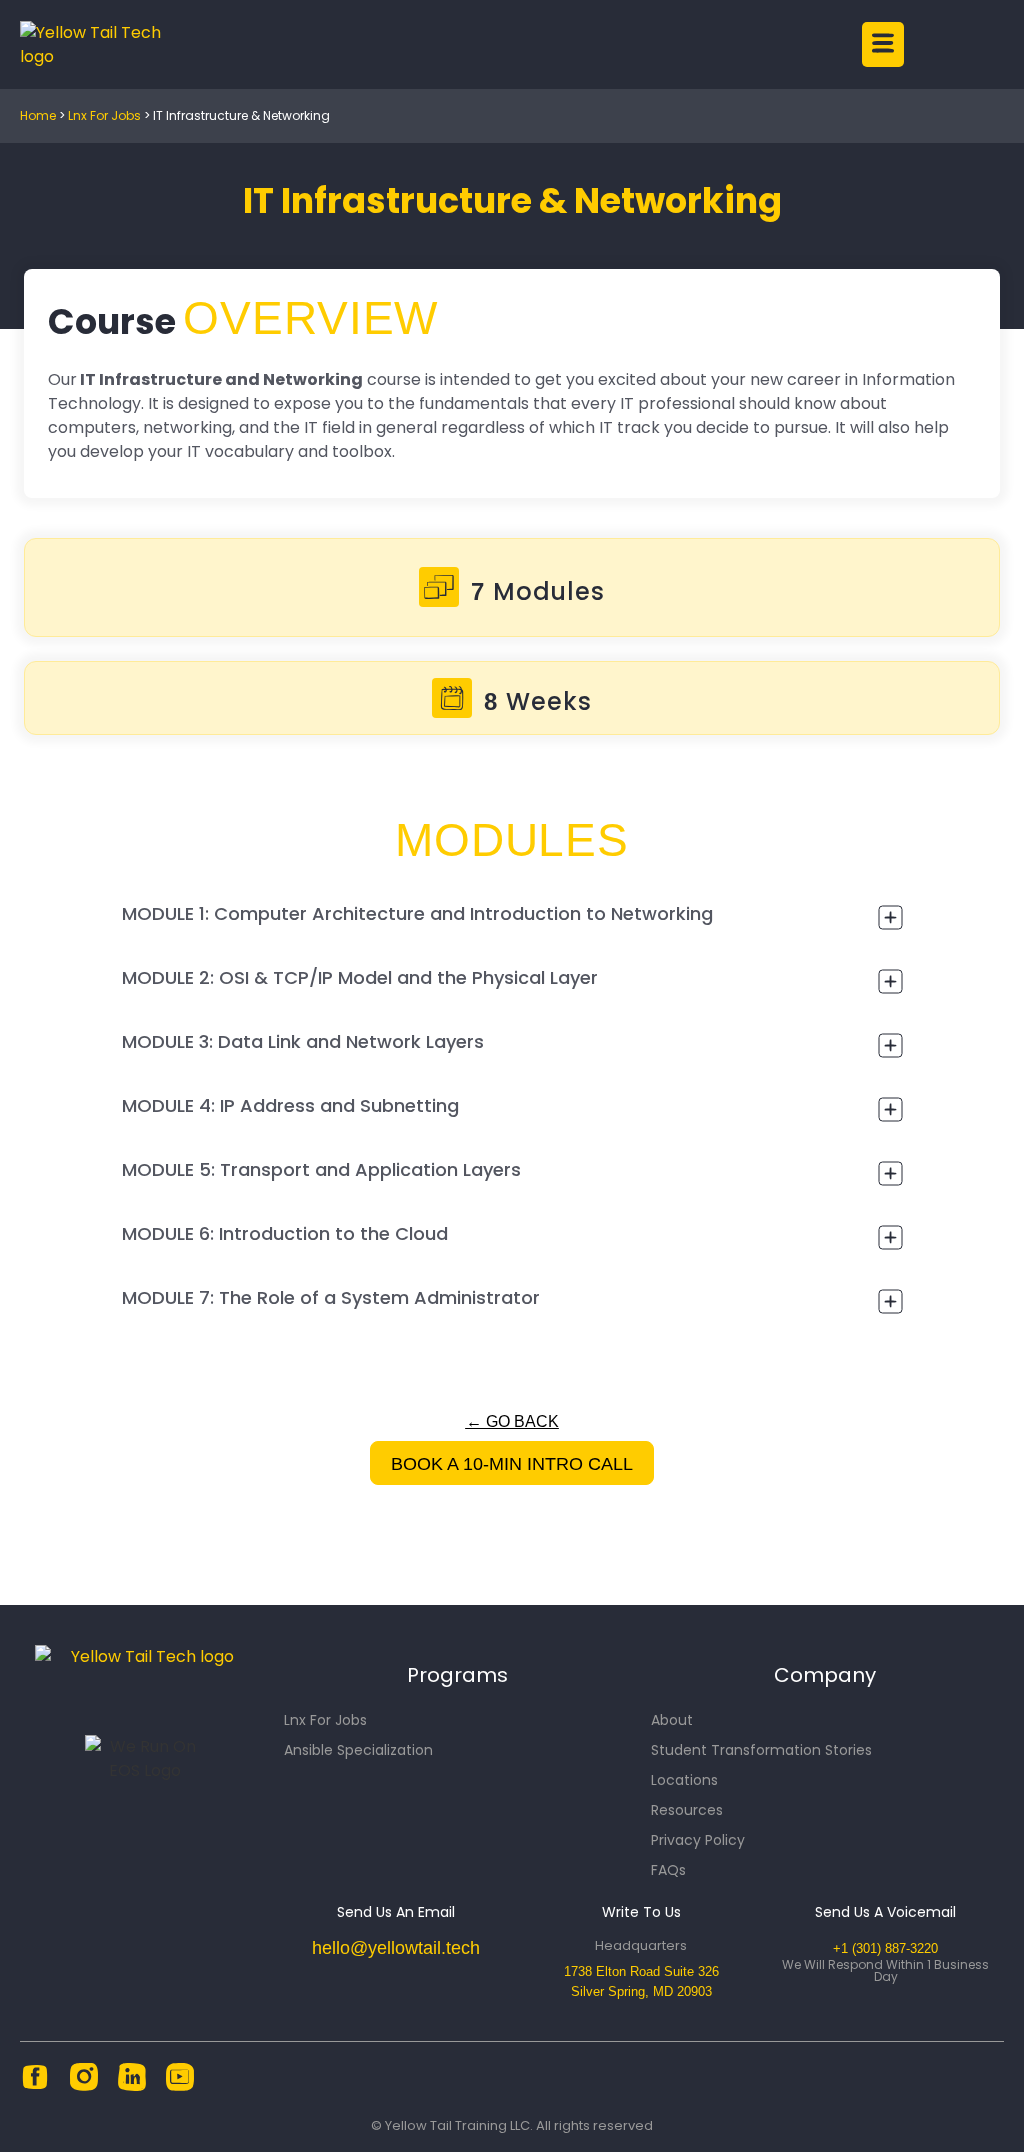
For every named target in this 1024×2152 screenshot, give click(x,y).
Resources (687, 1810)
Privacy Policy (698, 1840)
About (672, 1720)
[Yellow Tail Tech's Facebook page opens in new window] (35, 2086)
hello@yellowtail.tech (396, 1948)
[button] (561, 44)
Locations (684, 1780)
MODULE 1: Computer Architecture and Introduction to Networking (417, 913)
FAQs (668, 1870)
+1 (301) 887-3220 (885, 1948)
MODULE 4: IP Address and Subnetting (290, 1105)
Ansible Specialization (358, 1750)
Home (38, 115)
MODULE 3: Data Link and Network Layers (303, 1041)
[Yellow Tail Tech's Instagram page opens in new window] (84, 2086)
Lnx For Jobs (104, 115)
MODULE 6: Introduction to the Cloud (285, 1233)
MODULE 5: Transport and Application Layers (321, 1169)
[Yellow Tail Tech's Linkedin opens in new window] (132, 2086)
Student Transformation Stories (761, 1750)
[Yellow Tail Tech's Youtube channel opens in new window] (180, 2086)
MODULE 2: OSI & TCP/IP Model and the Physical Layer (360, 977)
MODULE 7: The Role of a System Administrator (331, 1297)
